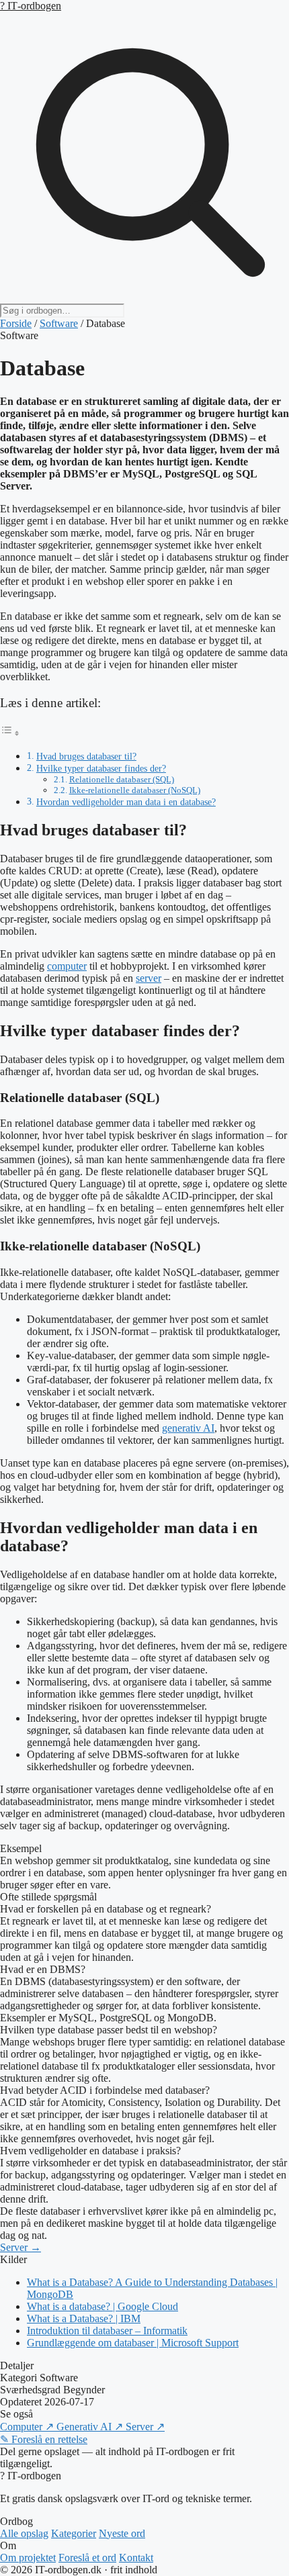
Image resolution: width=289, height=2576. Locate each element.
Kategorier (74, 2533)
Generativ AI (90, 2427)
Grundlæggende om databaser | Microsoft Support (133, 2343)
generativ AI (188, 1428)
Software (59, 323)
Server (145, 2427)
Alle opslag (24, 2533)
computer (67, 966)
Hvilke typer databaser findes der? (101, 768)
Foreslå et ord (87, 2558)
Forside (16, 323)
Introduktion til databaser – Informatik (107, 2331)
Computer (27, 2427)
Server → (20, 2247)
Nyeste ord (122, 2533)
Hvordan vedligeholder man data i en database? (126, 802)
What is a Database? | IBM (84, 2318)
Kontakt (136, 2558)
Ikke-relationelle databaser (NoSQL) (135, 790)
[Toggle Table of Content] (10, 733)
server (149, 978)
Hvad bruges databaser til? (86, 756)
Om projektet (28, 2558)
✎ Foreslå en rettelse (44, 2439)
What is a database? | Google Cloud (102, 2306)
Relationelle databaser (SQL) (122, 779)
